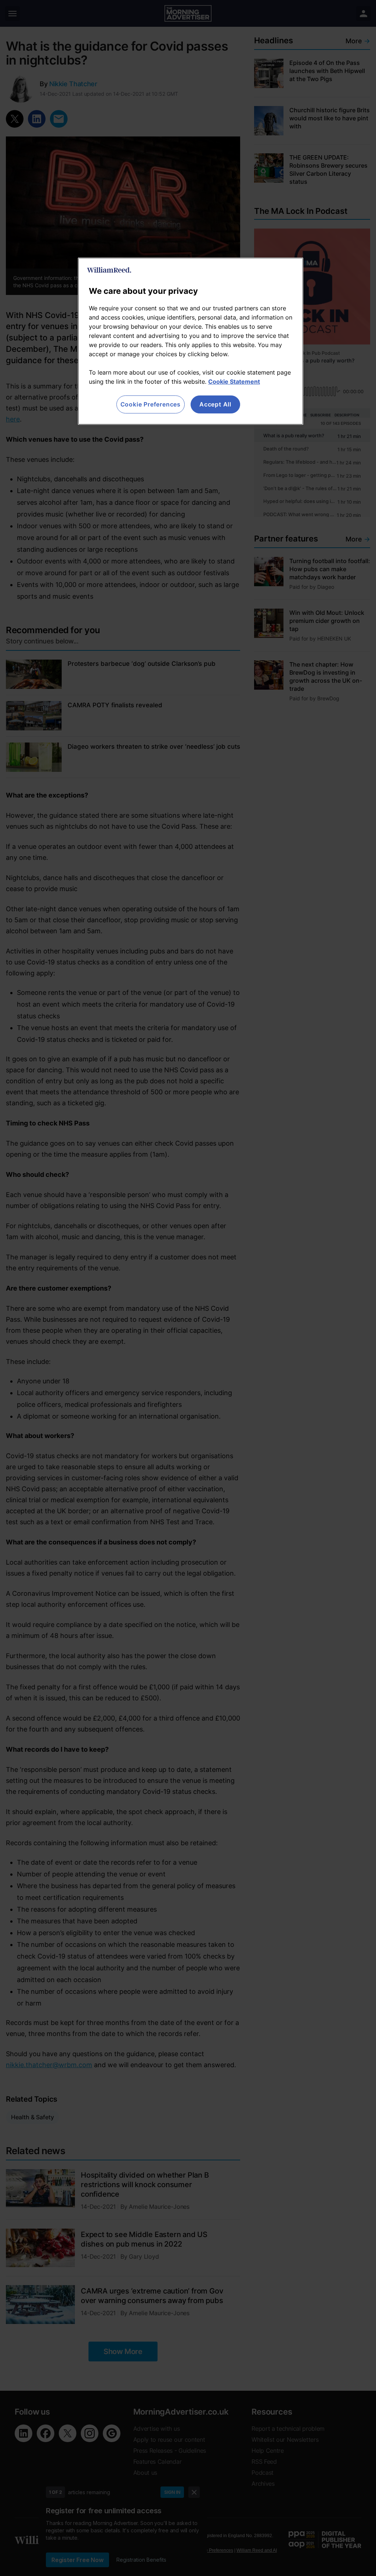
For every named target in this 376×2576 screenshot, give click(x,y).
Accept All (215, 404)
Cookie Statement (234, 382)
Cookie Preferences (151, 404)
